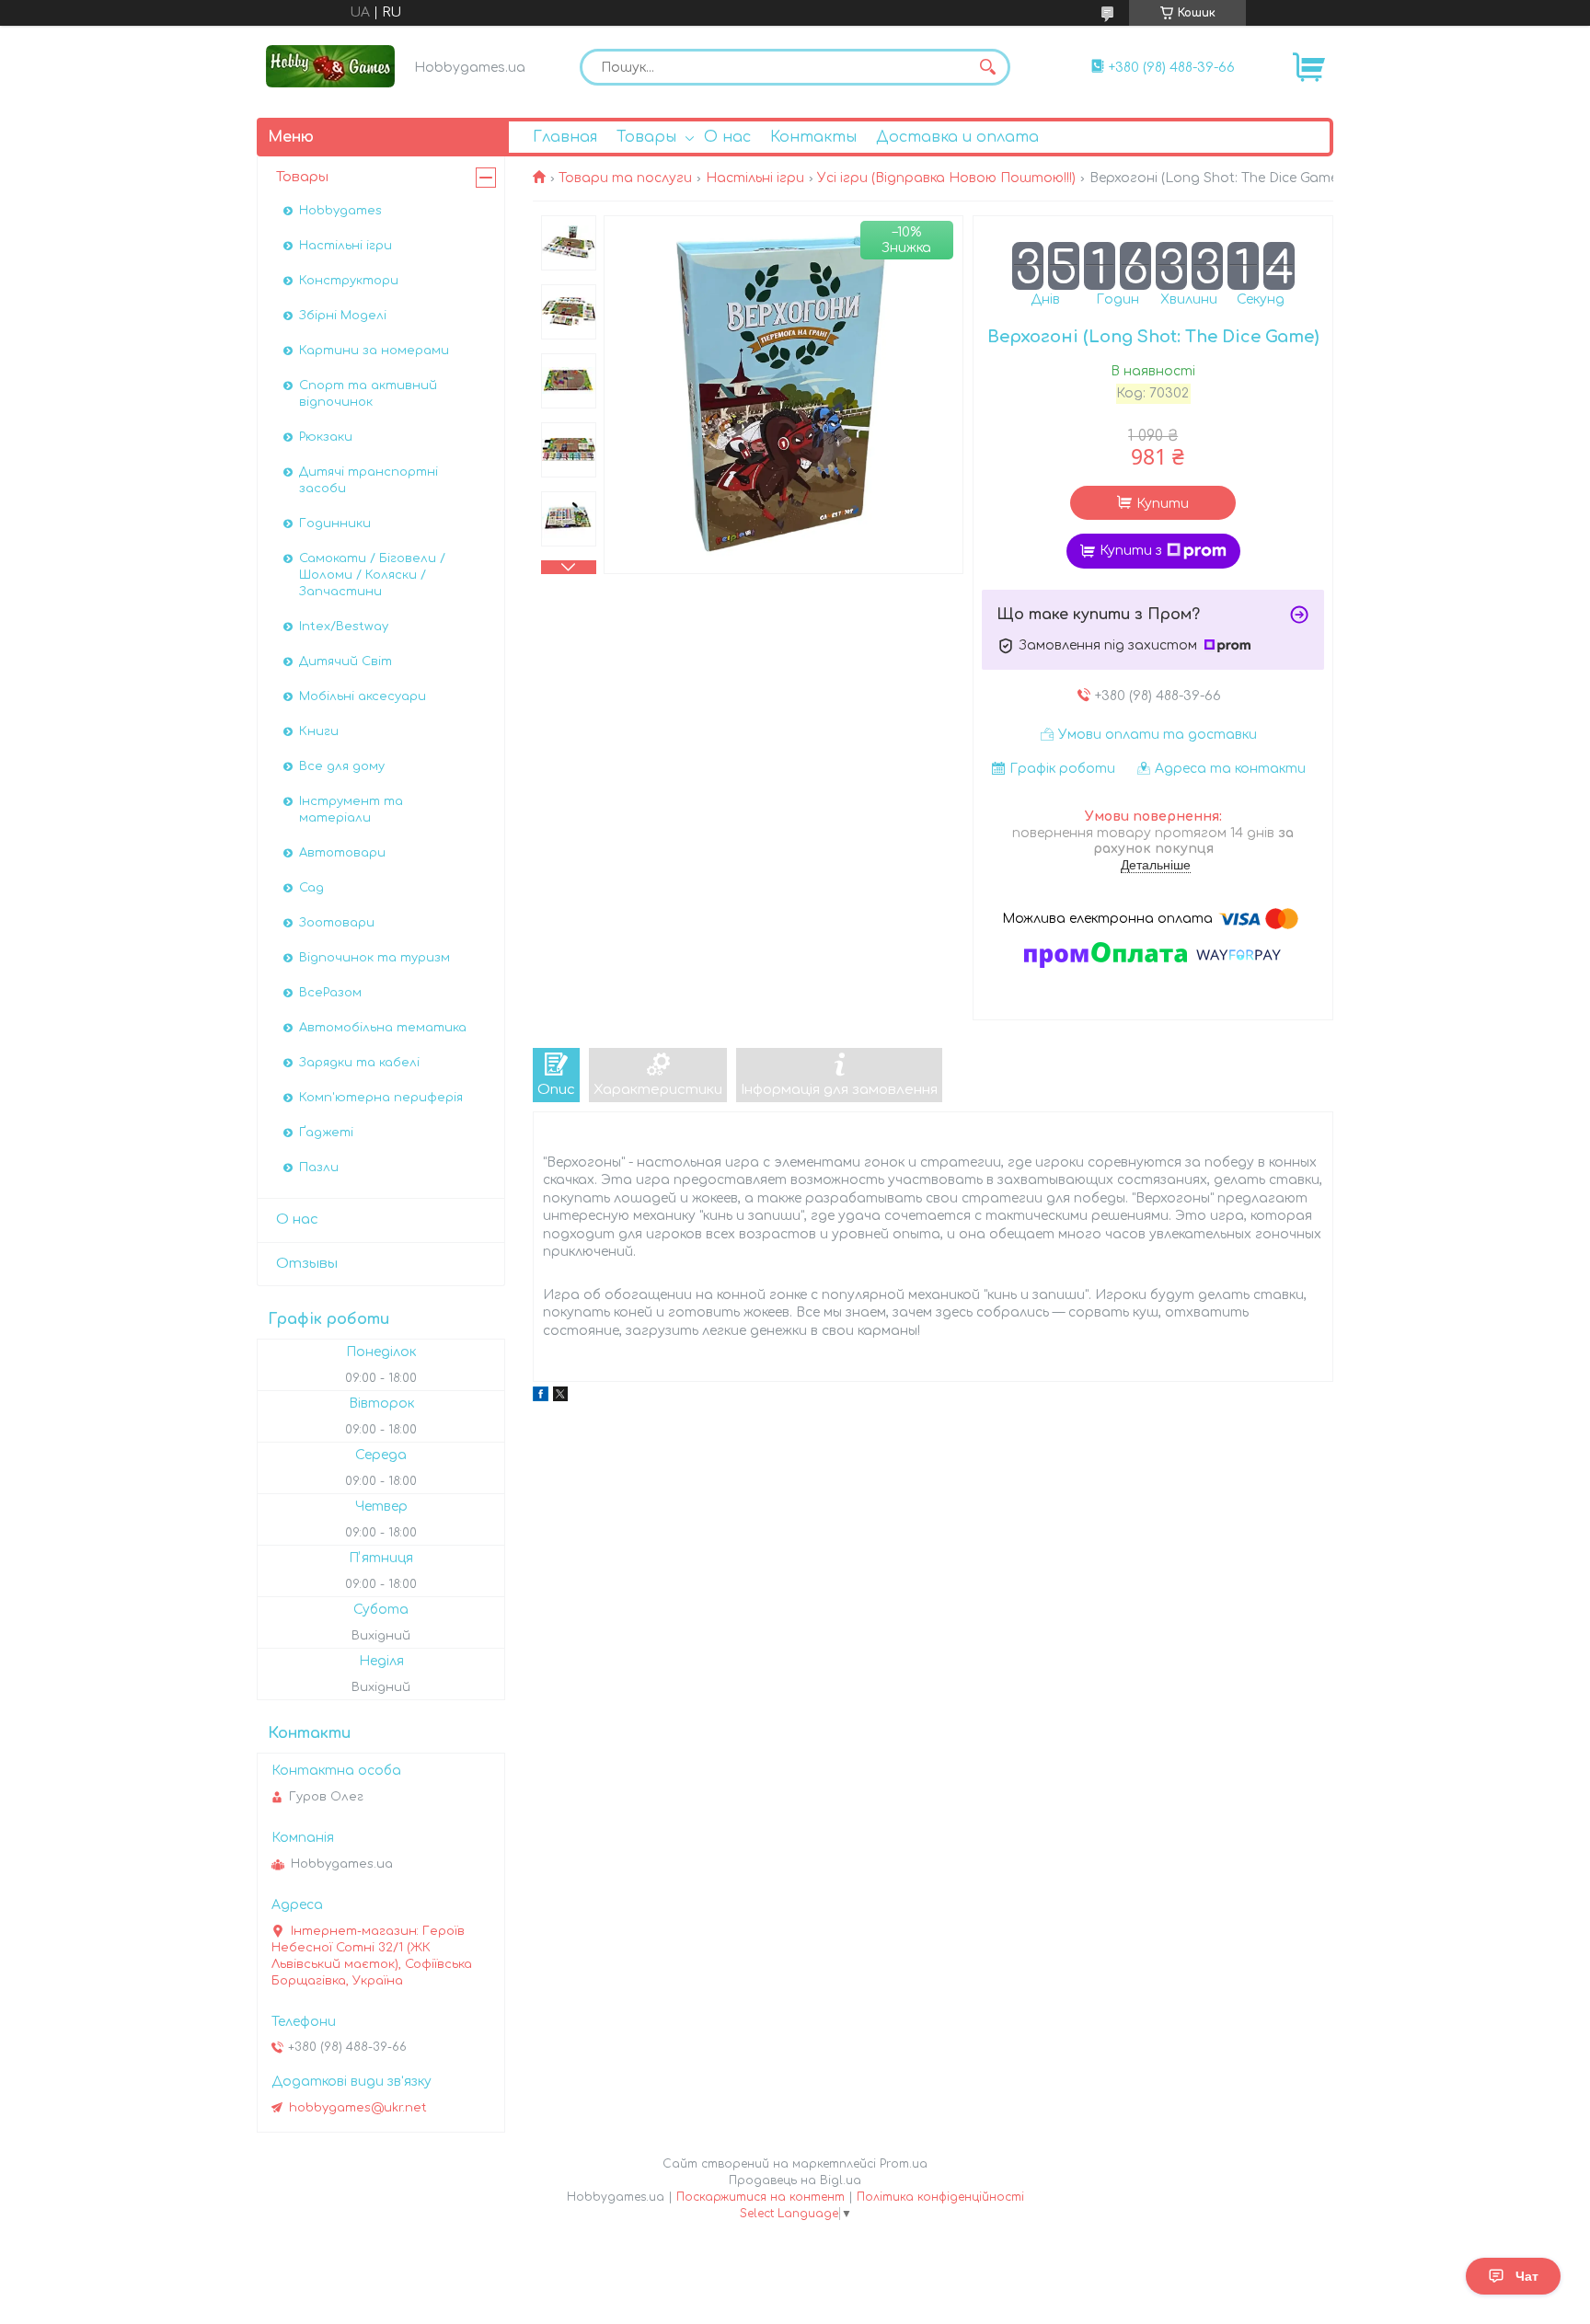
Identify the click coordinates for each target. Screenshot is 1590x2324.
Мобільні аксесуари (363, 696)
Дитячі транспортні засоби (369, 480)
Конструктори (349, 281)
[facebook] (541, 1397)
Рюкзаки (326, 437)
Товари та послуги (625, 178)
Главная (565, 137)
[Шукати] (987, 67)
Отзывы (307, 1264)
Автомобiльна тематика (383, 1028)
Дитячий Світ (346, 662)
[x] (560, 1397)
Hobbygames (340, 211)
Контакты (813, 137)
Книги (319, 731)
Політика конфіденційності (940, 2197)
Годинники (335, 523)
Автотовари (342, 853)
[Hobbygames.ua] (330, 66)
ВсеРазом (330, 993)
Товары (646, 137)
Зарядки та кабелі (359, 1063)
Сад (311, 888)
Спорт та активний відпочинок (368, 394)
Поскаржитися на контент (760, 2197)
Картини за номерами (374, 351)
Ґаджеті (326, 1133)
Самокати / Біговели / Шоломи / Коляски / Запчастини (372, 575)
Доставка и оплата (957, 137)
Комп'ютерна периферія (381, 1098)
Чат (1527, 2276)
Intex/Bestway (344, 627)
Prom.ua (904, 2164)
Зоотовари (337, 923)
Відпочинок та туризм (374, 958)
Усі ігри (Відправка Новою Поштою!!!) (946, 178)
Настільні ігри (755, 178)
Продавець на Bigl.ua (795, 2180)
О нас (727, 137)
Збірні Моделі (343, 316)
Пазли (319, 1168)
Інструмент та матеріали (351, 810)
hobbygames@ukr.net (358, 2108)
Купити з (1131, 551)
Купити (1163, 504)
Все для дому (342, 766)
